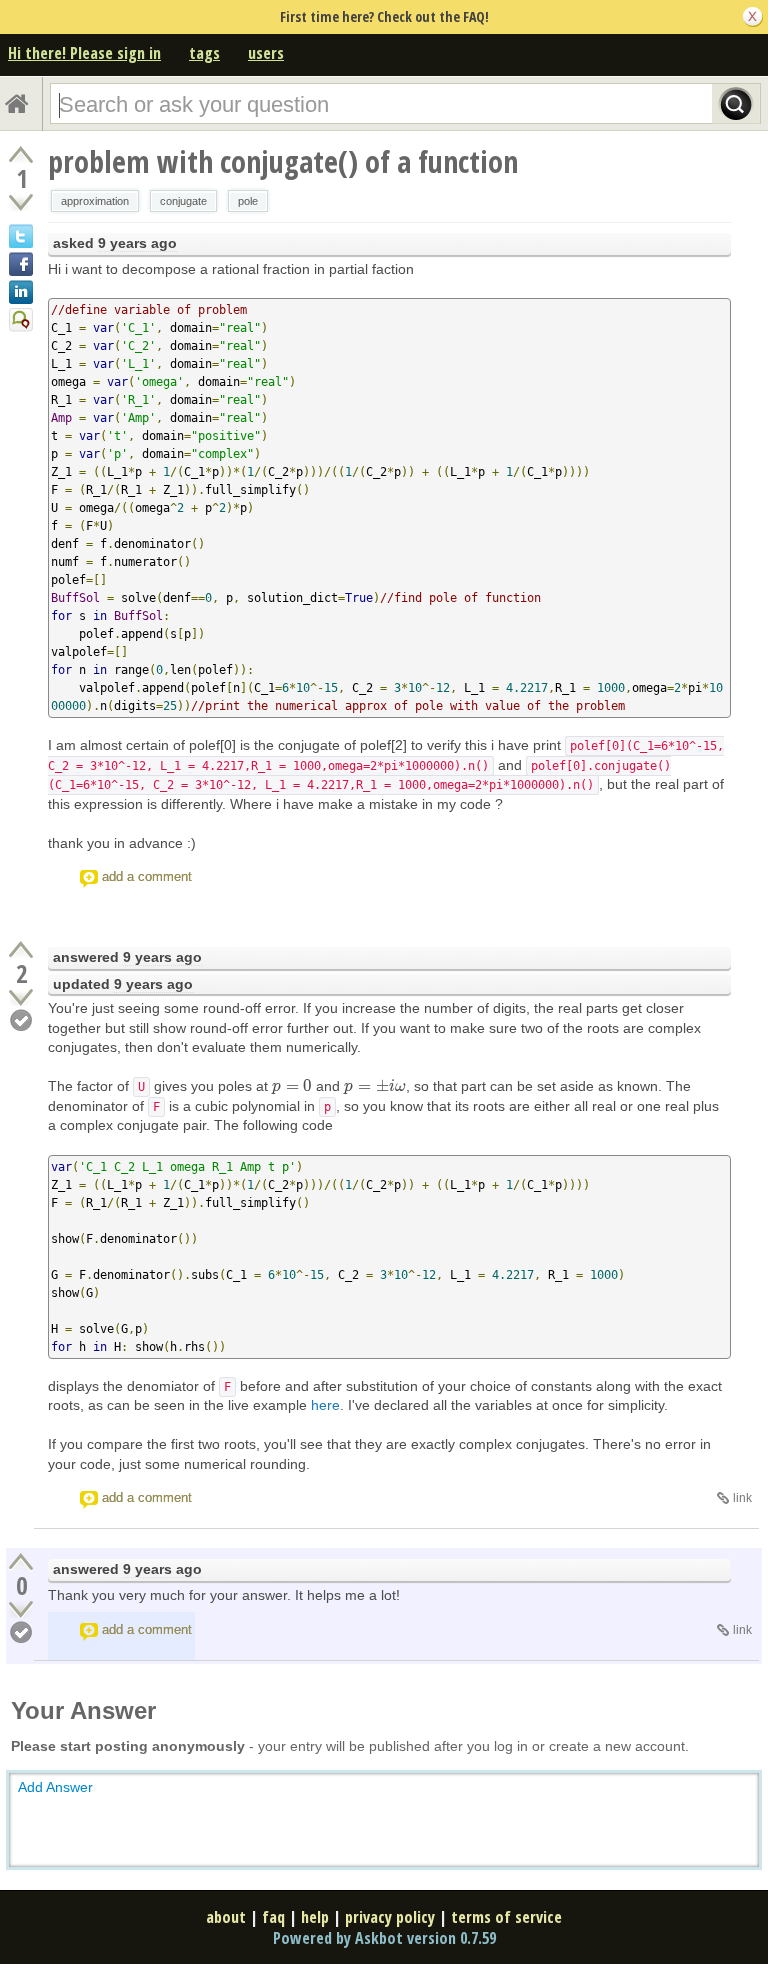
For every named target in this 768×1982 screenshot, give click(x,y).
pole (248, 201)
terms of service (506, 1917)
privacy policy (390, 1917)
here (325, 1405)
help (315, 1917)
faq (273, 1917)
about (226, 1917)
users (266, 53)
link (742, 1498)
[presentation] (292, 1086)
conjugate (183, 201)
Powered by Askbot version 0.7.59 (384, 1938)
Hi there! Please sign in (84, 53)
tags (204, 53)
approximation (95, 201)
